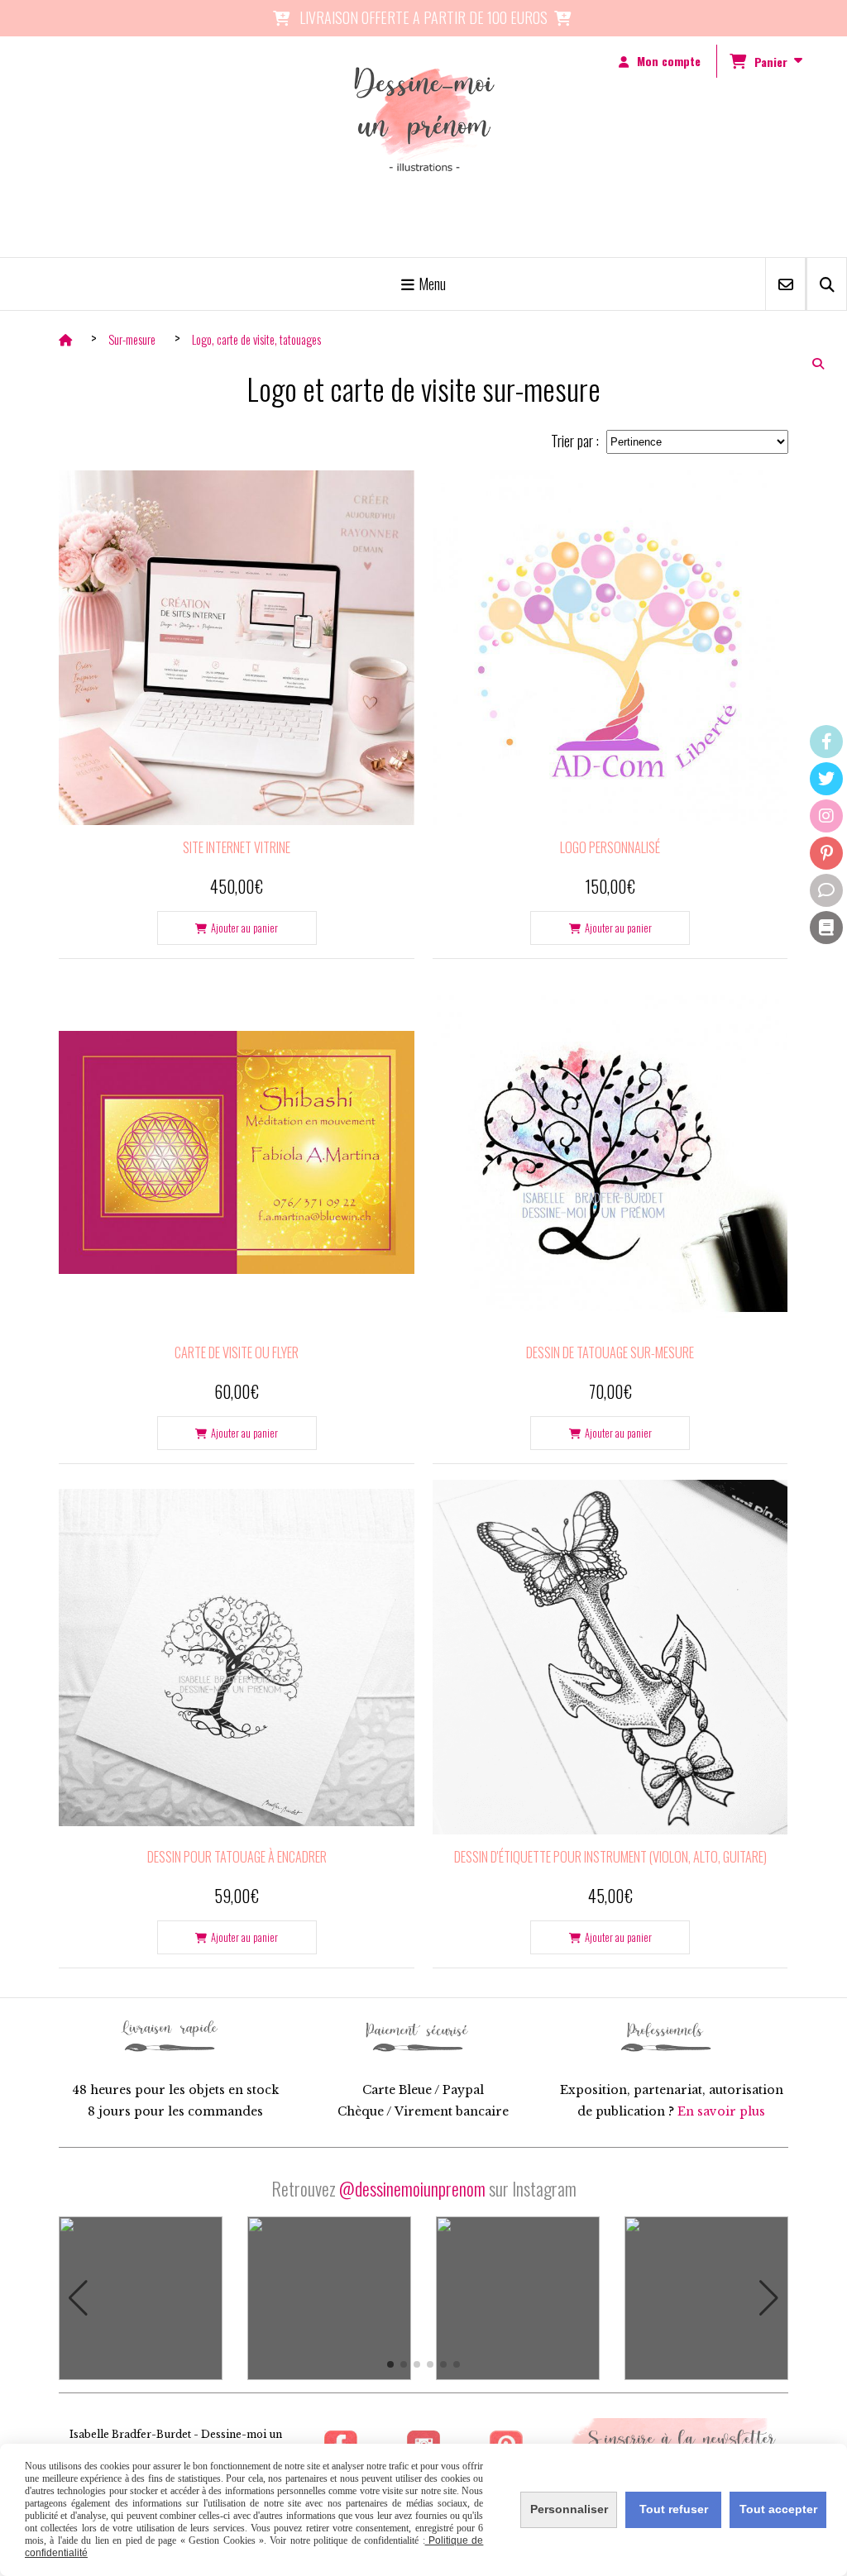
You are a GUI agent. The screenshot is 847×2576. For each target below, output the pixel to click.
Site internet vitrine (237, 847)
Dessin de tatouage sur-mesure (610, 1352)
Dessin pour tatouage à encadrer (237, 1857)
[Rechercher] (827, 284)
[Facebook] (826, 742)
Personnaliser (569, 2509)
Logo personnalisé (610, 847)
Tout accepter (778, 2509)
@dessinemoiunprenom (412, 2188)
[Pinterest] (826, 853)
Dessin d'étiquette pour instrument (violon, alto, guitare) (610, 1857)
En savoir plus (721, 2111)
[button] (78, 2298)
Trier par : (575, 441)
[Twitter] (826, 779)
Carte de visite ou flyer (237, 1352)
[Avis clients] (826, 890)
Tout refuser (674, 2509)
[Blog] (826, 928)
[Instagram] (826, 816)
